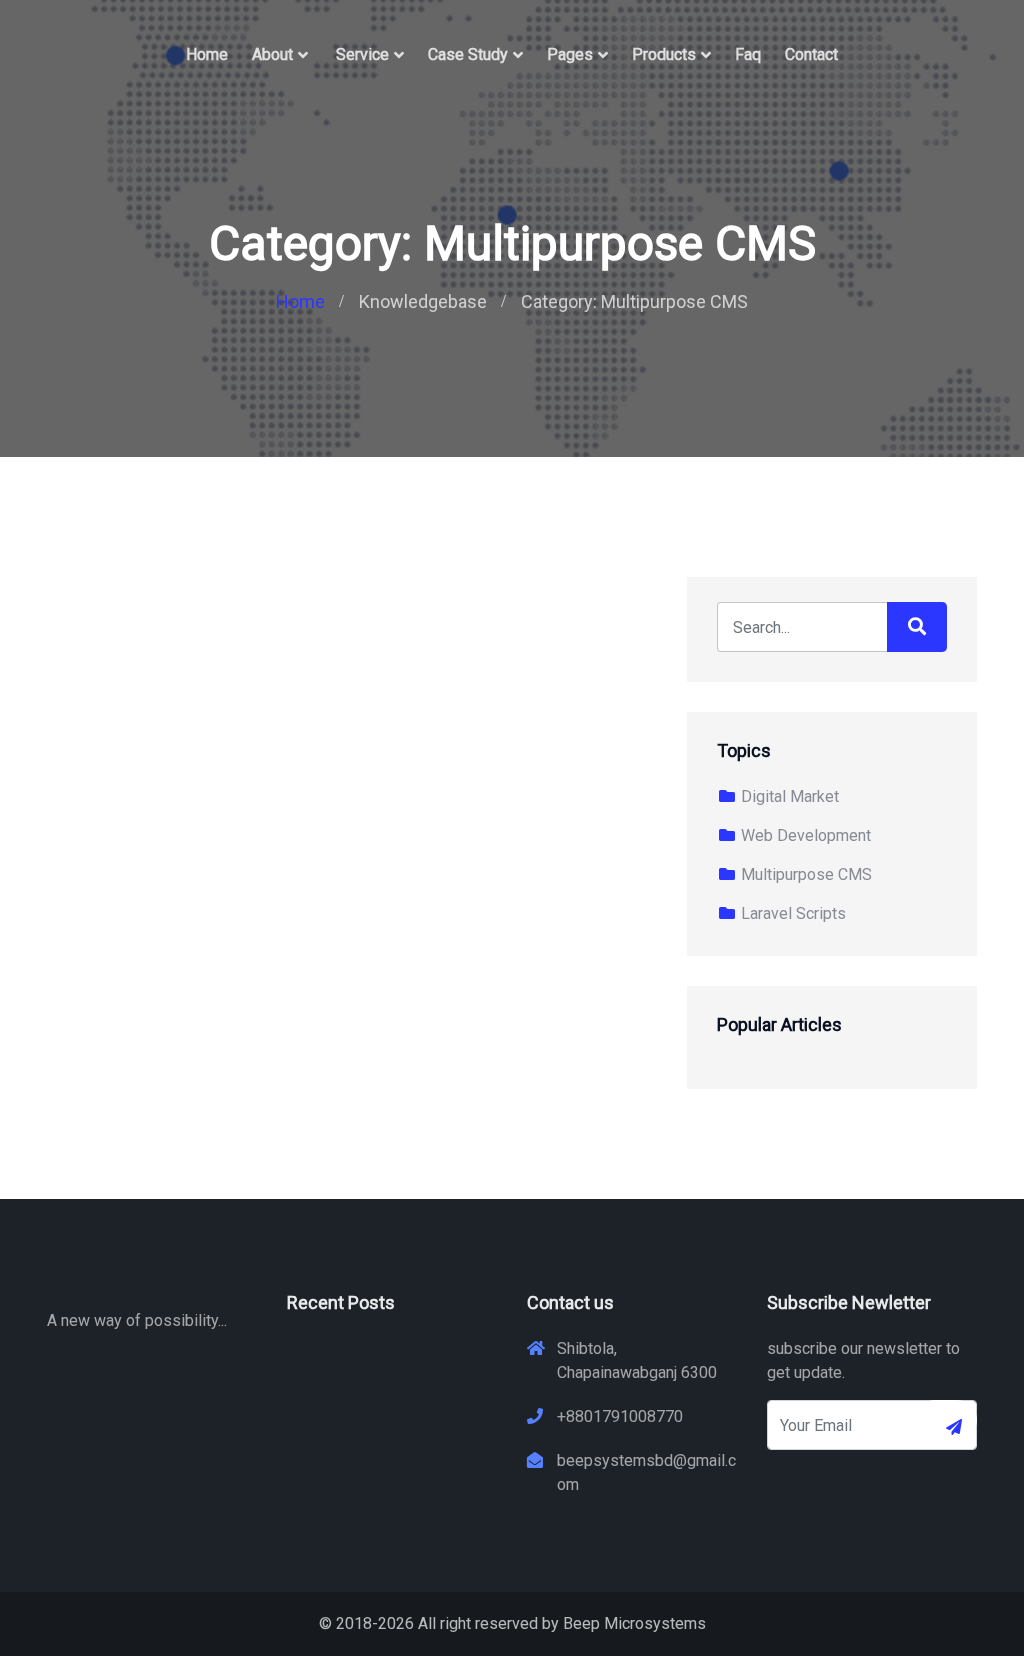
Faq (748, 54)
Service (362, 54)
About (272, 54)
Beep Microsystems (634, 1623)
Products (664, 54)
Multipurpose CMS (804, 874)
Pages (570, 54)
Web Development (804, 835)
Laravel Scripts (791, 913)
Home (207, 54)
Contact (811, 54)
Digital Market (788, 796)
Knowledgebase (423, 301)
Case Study (468, 54)
